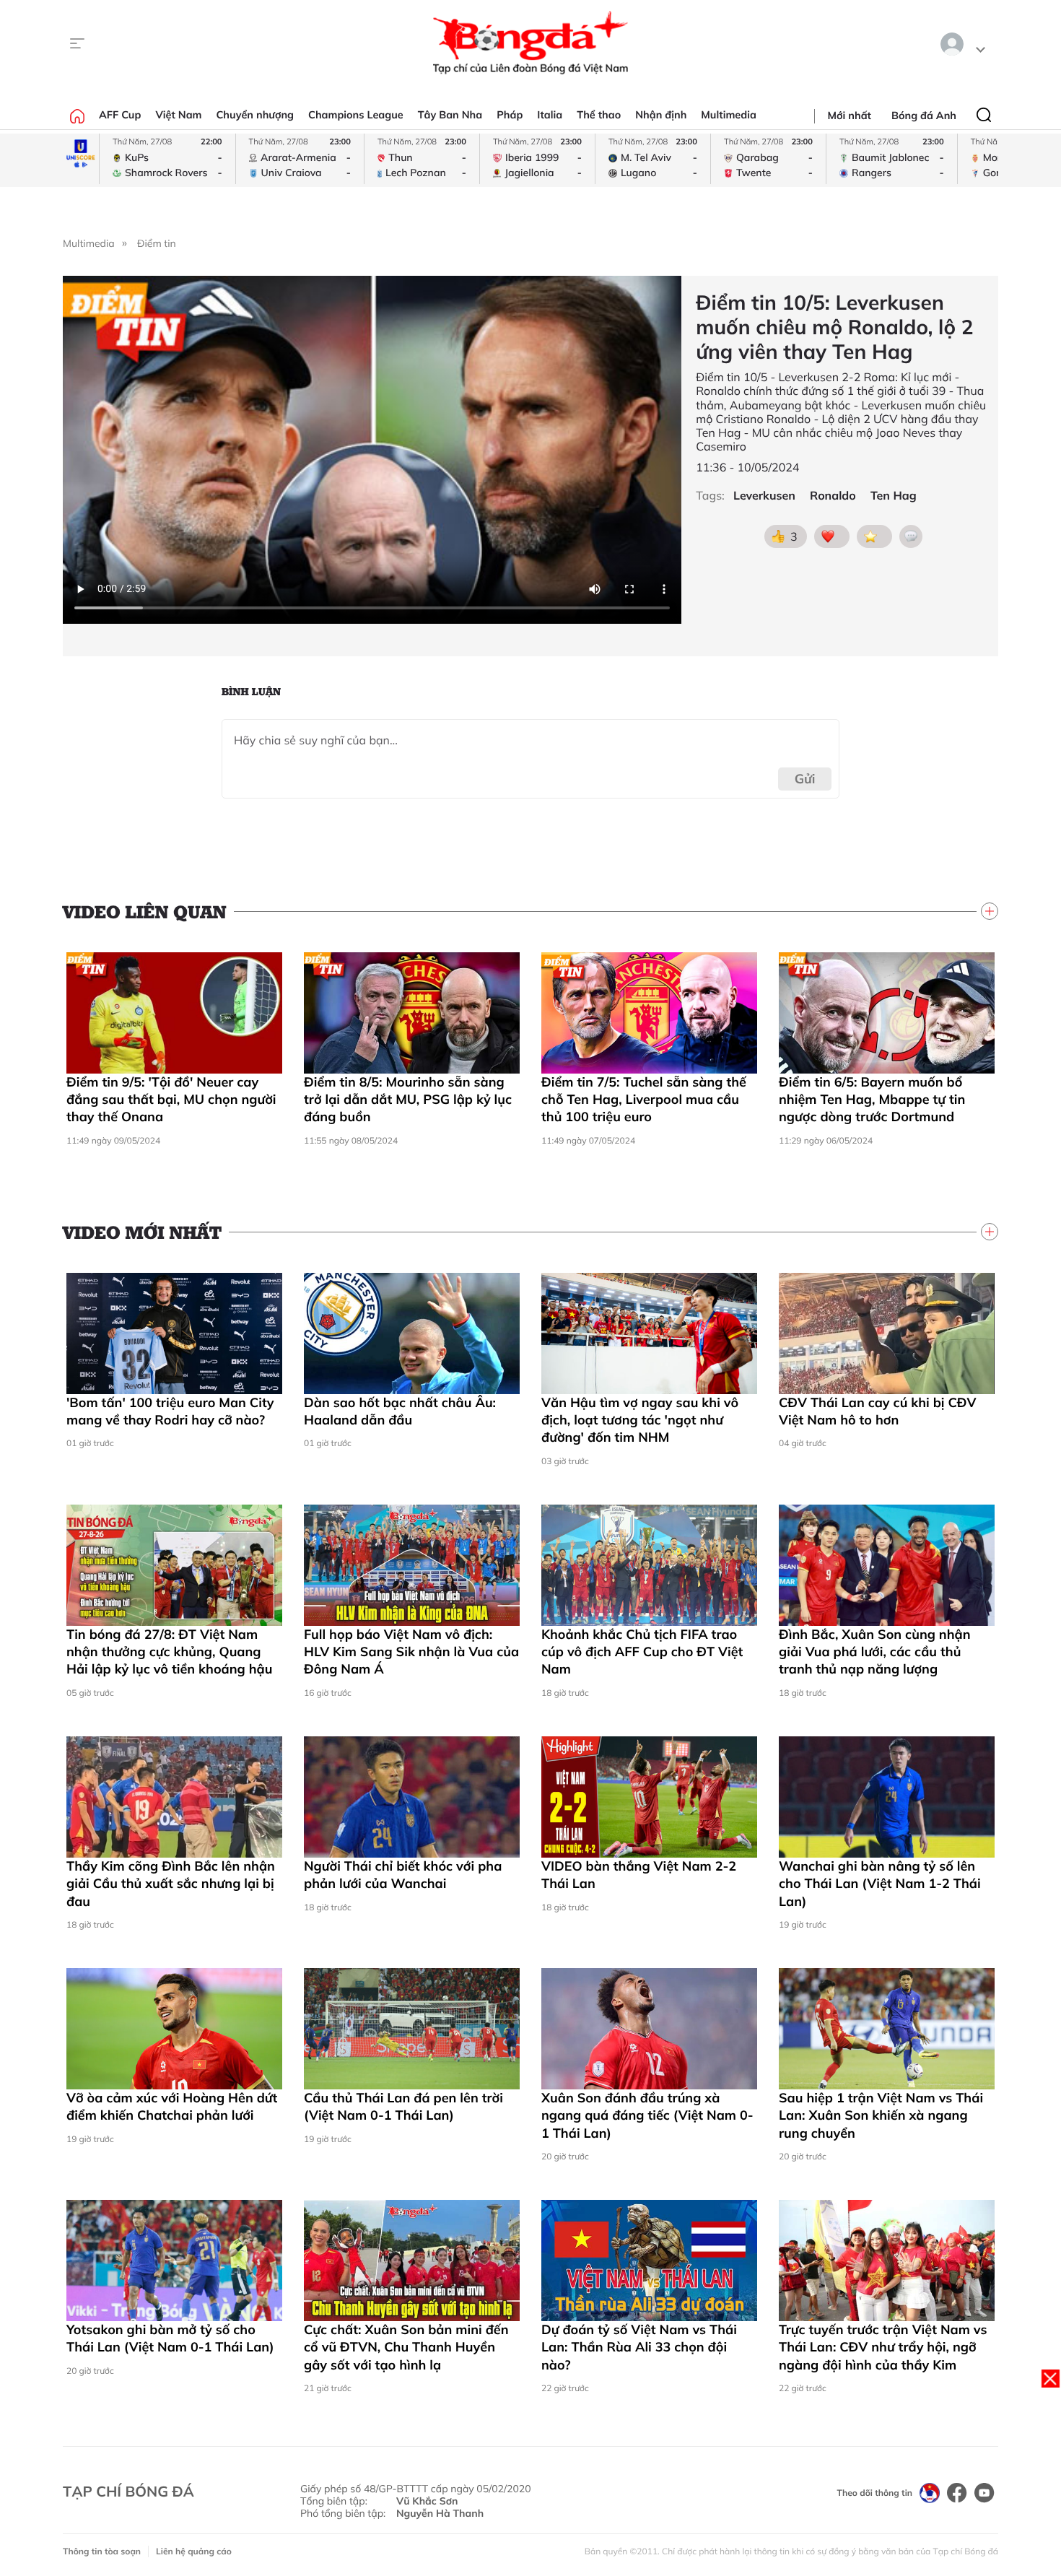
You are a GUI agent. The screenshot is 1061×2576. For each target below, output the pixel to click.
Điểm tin (157, 243)
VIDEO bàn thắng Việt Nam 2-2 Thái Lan (639, 1875)
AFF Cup (120, 115)
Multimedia (729, 115)
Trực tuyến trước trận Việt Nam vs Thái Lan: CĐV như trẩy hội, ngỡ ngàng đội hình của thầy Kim (883, 2347)
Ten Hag (894, 496)
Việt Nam (178, 115)
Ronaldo (833, 496)
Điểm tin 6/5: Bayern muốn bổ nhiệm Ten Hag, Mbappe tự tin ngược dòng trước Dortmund (872, 1100)
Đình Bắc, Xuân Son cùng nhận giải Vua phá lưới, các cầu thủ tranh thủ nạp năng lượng (875, 1652)
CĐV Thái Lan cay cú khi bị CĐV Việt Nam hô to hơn (878, 1411)
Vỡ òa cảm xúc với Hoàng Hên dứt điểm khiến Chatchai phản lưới (172, 2106)
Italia (550, 115)
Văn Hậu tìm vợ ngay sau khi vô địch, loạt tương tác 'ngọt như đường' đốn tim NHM (640, 1420)
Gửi (805, 779)
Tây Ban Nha (450, 115)
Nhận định (661, 115)
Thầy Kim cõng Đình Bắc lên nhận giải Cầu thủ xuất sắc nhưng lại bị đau (171, 1884)
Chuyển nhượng (256, 115)
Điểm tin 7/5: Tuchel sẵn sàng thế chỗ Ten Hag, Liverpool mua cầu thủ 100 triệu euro (644, 1100)
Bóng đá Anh (924, 116)
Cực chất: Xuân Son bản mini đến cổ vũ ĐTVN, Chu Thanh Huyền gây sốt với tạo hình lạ (406, 2347)
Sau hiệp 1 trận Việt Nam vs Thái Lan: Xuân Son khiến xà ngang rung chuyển (881, 2115)
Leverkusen (764, 496)
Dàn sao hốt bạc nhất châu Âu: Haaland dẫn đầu (400, 1411)
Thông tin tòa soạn (102, 2551)
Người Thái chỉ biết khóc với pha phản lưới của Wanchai (403, 1875)
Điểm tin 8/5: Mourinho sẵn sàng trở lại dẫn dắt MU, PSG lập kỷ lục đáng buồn (408, 1100)
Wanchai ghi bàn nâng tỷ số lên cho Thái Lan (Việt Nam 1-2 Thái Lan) (880, 1884)
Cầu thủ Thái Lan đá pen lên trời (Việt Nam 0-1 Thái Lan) (403, 2106)
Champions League (356, 115)
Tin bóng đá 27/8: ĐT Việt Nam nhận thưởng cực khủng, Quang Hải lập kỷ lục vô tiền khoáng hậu (169, 1652)
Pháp (510, 115)
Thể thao (599, 115)
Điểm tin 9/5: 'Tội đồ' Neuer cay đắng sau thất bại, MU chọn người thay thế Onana (171, 1100)
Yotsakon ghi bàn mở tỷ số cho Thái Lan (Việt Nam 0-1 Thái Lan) (170, 2338)
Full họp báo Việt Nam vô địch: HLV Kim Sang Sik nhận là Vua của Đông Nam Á (411, 1652)
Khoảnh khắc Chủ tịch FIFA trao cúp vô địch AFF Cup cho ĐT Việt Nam (642, 1652)
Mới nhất (850, 116)
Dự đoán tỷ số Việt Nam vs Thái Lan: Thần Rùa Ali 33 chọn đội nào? (639, 2347)
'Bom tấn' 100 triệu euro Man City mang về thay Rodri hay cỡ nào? (170, 1411)
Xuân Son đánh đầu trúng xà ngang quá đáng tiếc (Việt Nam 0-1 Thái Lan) (647, 2115)
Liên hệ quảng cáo (194, 2551)
